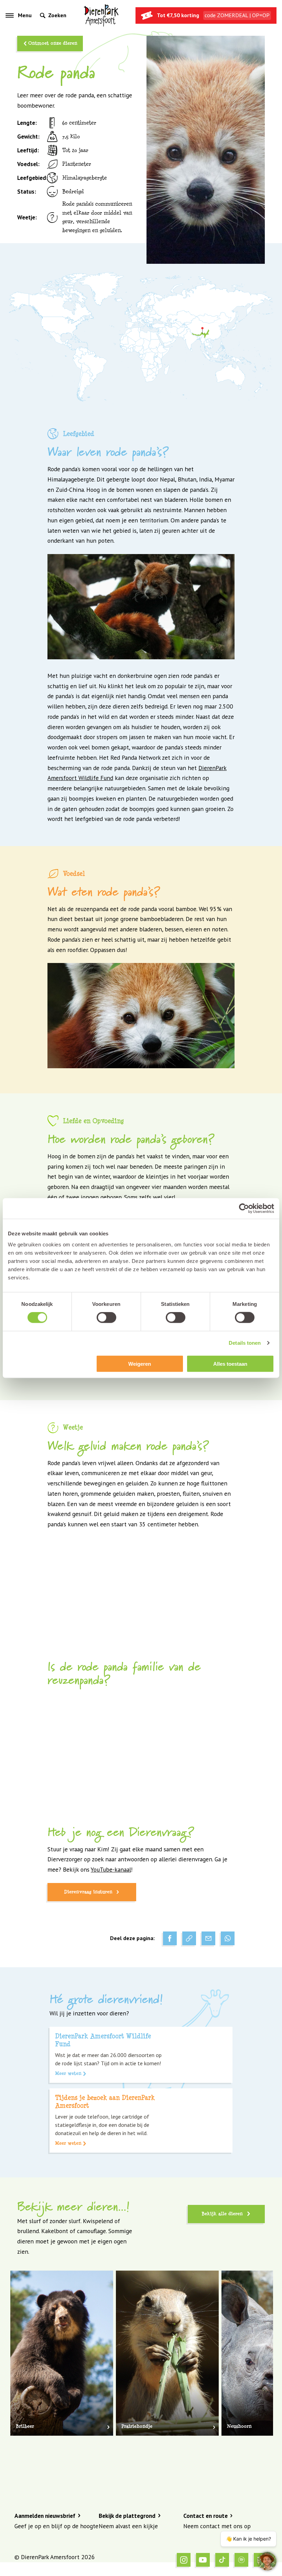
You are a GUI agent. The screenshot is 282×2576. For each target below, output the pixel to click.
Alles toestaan (230, 1363)
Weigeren (140, 1363)
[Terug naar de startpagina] (101, 15)
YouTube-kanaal (111, 1869)
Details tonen (245, 1343)
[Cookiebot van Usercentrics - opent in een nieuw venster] (244, 1209)
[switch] (106, 1318)
